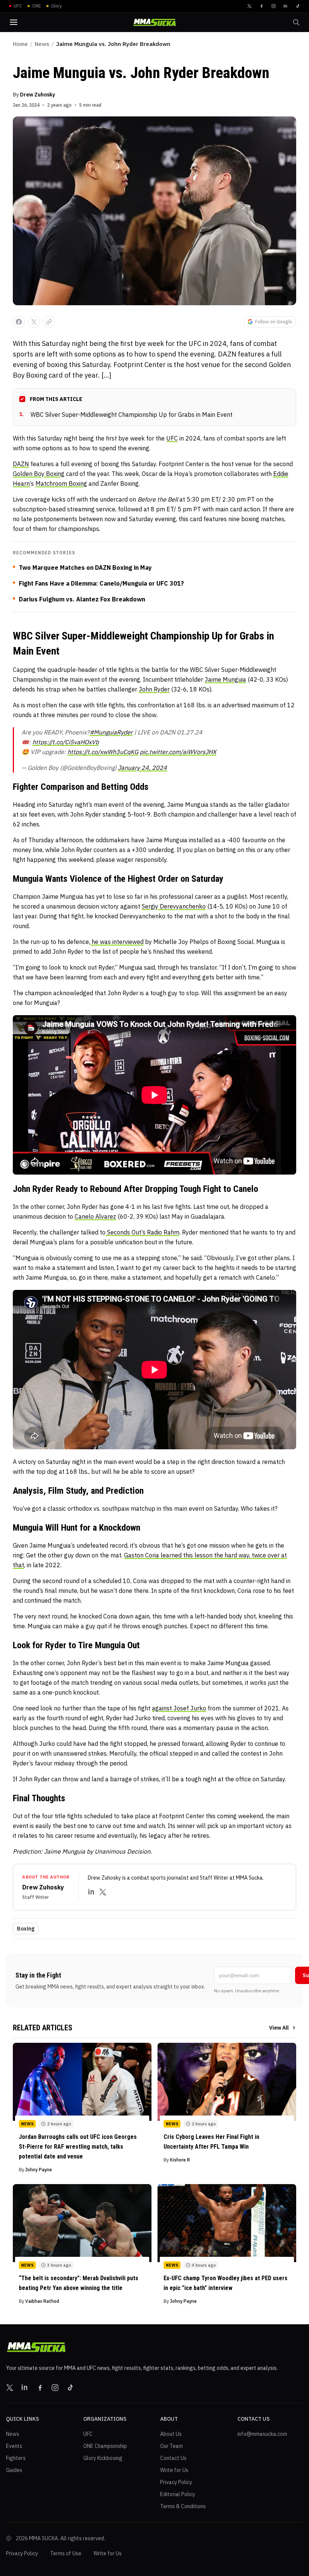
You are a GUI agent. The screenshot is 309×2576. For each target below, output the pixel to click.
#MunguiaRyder (111, 732)
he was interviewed (117, 942)
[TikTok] (298, 6)
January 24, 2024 (142, 768)
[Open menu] (14, 22)
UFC (172, 438)
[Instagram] (274, 6)
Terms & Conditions (183, 2506)
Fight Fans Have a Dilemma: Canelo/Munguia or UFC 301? (101, 583)
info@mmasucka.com (262, 2434)
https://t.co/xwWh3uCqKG (103, 752)
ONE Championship (105, 2446)
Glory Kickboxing (103, 2458)
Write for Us (174, 2470)
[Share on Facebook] (19, 322)
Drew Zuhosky (37, 95)
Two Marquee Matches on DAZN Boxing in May (85, 568)
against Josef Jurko (179, 1708)
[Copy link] (49, 322)
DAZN (21, 464)
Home (20, 44)
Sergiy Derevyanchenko (174, 906)
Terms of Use (66, 2553)
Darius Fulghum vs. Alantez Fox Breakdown (82, 599)
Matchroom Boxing (61, 483)
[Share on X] (34, 322)
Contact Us (173, 2458)
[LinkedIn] (286, 6)
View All (279, 2028)
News (42, 44)
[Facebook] (262, 6)
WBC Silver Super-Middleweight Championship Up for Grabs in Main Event (126, 415)
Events (14, 2446)
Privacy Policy (176, 2482)
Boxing (26, 1929)
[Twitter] (249, 6)
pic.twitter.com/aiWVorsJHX (178, 752)
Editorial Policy (178, 2494)
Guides (14, 2470)
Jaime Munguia (225, 679)
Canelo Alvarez (95, 1216)
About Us (171, 2434)
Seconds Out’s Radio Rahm (142, 1232)
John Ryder (154, 689)
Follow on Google (274, 322)
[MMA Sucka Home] (154, 22)
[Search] (296, 22)
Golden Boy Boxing (39, 474)
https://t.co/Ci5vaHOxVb (66, 742)
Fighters (16, 2458)
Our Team (171, 2446)
